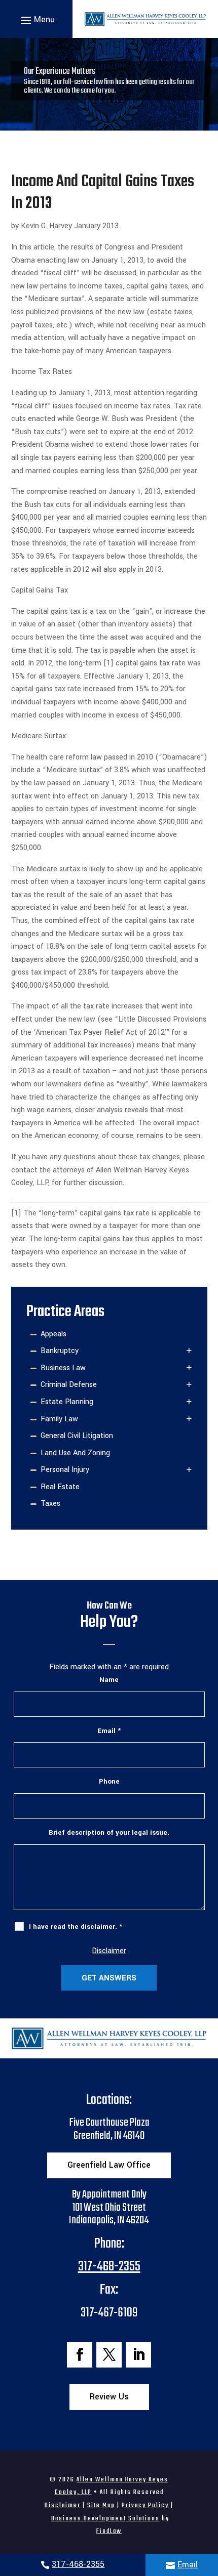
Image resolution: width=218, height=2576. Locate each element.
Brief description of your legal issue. (109, 1832)
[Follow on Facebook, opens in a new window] (80, 2355)
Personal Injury (65, 1470)
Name (109, 1680)
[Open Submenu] (189, 1351)
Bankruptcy (60, 1351)
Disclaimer (109, 1951)
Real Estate (60, 1487)
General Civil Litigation (77, 1436)
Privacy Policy (145, 2505)
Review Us (109, 2397)
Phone (109, 1781)
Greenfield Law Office (109, 2165)
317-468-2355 (78, 2564)
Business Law (63, 1368)
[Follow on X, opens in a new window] (109, 2355)
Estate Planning (67, 1402)
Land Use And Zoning (75, 1453)
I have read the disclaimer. (76, 1927)
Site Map (101, 2505)
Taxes (50, 1504)
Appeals (53, 1334)
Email (188, 2565)
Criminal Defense (69, 1385)
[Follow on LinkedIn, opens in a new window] (138, 2355)
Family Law (59, 1419)
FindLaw (109, 2531)
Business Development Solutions (105, 2519)
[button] (36, 19)
